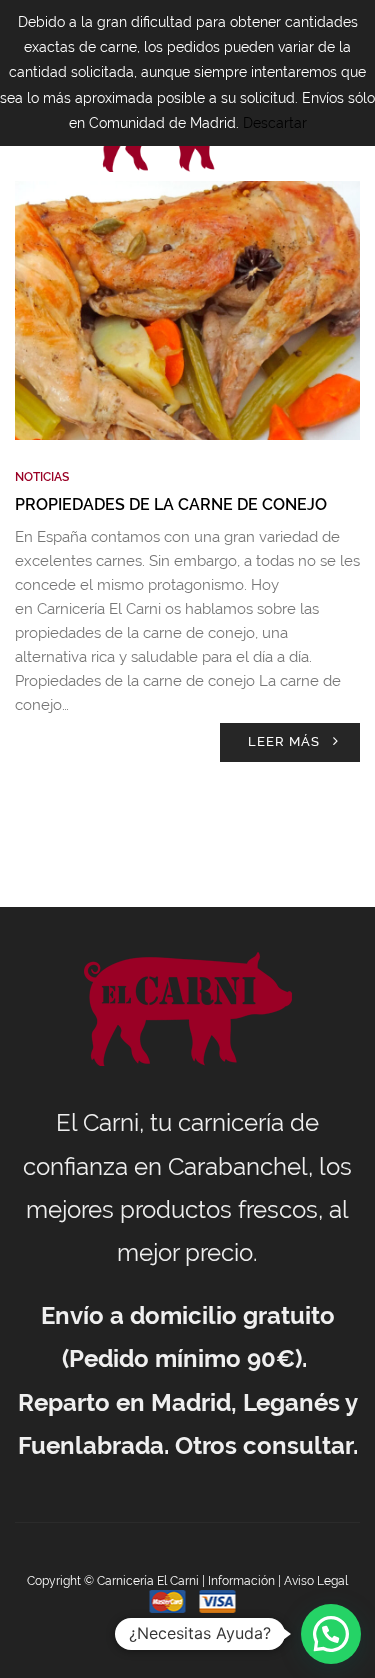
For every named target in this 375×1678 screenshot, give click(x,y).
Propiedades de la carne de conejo (171, 504)
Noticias (42, 477)
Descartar (275, 123)
